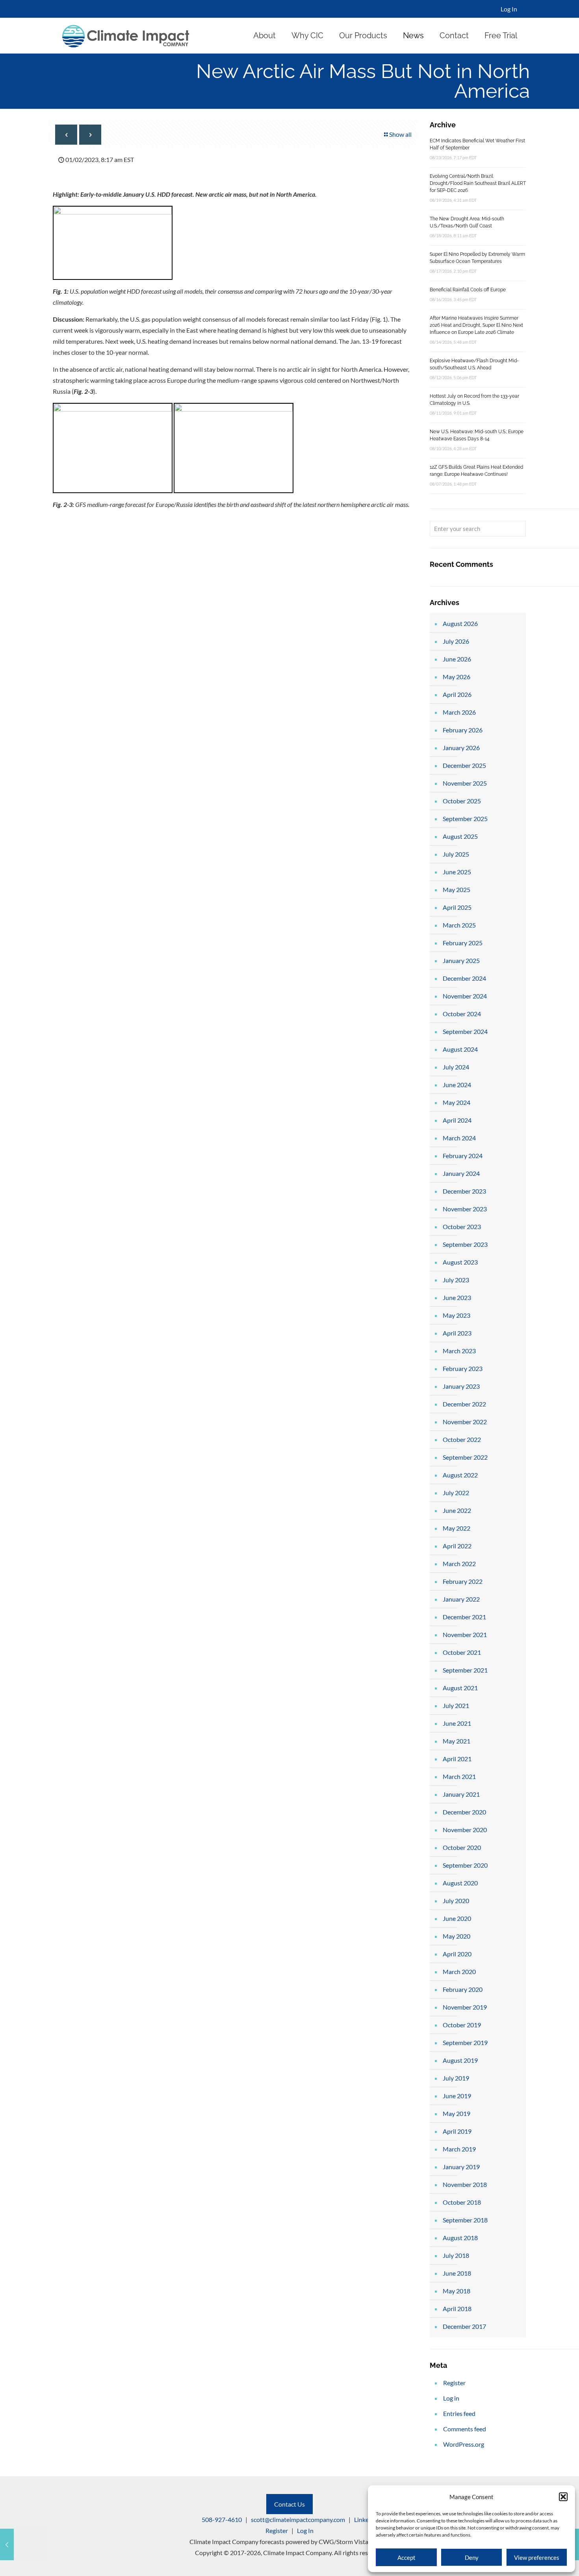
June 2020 (457, 1918)
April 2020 (457, 1954)
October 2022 (462, 1439)
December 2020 (464, 1812)
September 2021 (465, 1670)
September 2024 (465, 1031)
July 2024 (456, 1067)
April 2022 (457, 1546)
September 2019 (465, 2042)
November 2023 (465, 1209)
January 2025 (461, 960)
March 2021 (459, 1776)
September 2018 (465, 2220)
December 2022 (464, 1404)
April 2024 (457, 1120)
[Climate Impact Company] (126, 35)
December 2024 (464, 978)
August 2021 (460, 1688)
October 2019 (462, 2025)
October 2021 (462, 1652)
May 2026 (457, 677)
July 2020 (456, 1901)
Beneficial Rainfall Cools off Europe (468, 290)
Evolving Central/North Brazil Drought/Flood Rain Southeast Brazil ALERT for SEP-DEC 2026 (478, 183)
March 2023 (459, 1351)
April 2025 (457, 907)
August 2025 (460, 836)
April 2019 (457, 2131)
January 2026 (461, 748)
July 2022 (456, 1493)
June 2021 (457, 1723)
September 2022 (465, 1457)
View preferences (537, 2557)
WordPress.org (464, 2444)
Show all (400, 134)
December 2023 (464, 1191)
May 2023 (457, 1315)
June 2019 (457, 2096)
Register (454, 2383)
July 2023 (456, 1280)
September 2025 (465, 819)
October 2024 (462, 1014)
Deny (472, 2557)
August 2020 (460, 1883)
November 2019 (465, 2007)
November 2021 (465, 1634)
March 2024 (459, 1138)
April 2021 (457, 1759)
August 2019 (460, 2060)
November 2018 (465, 2184)
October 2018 (462, 2202)
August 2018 (460, 2238)
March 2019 (459, 2149)
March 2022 (459, 1564)
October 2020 (462, 1847)
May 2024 (457, 1102)
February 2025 (463, 943)
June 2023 (457, 1297)
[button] (563, 2497)
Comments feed (465, 2429)
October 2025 (462, 801)
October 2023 (462, 1227)
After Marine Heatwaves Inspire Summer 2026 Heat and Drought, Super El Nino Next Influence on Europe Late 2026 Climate (476, 325)
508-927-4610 (222, 2519)
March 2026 (459, 712)
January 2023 (461, 1386)
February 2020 (463, 1989)
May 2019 (457, 2113)
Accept (406, 2557)
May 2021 (457, 1741)
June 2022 (457, 1510)
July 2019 (456, 2078)
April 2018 (457, 2309)
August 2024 (460, 1049)
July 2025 (456, 854)
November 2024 (465, 996)
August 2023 (460, 1262)
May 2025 (457, 889)
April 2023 (457, 1333)
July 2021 (456, 1705)
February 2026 (463, 730)
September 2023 (465, 1244)
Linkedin (366, 2519)
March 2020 (459, 1972)
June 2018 (457, 2273)
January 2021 (461, 1794)
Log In (509, 9)
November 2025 (465, 783)
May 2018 (457, 2291)
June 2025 (457, 872)
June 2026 (457, 659)
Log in (451, 2398)
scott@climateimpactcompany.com (298, 2519)
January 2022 (461, 1599)
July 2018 (456, 2255)
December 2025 (464, 765)
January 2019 (461, 2167)
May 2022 (457, 1528)
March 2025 (459, 925)
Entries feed (459, 2413)
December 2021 (464, 1617)
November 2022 (465, 1422)
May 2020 (457, 1936)
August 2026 (460, 623)
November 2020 (465, 1830)
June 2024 (457, 1085)
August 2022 (460, 1475)
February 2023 (463, 1368)
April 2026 (457, 694)
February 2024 (463, 1156)
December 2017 (464, 2326)
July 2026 (456, 641)
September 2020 (465, 1865)
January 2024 (461, 1173)
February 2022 (463, 1581)
